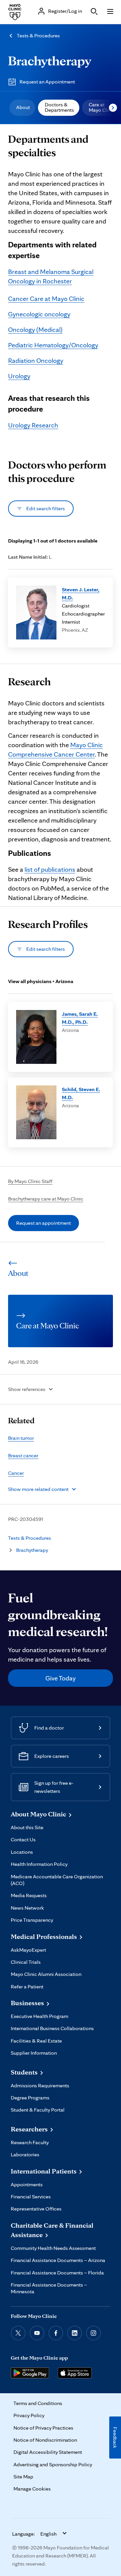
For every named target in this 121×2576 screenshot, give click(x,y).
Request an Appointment (47, 82)
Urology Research (33, 425)
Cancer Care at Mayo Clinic (46, 299)
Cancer (16, 1473)
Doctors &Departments (59, 107)
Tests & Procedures (38, 36)
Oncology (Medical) (35, 329)
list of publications (50, 869)
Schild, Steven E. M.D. (81, 1093)
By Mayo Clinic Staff (30, 1181)
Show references (27, 1389)
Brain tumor (21, 1438)
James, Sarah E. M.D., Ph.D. (80, 1018)
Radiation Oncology (36, 360)
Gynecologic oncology (39, 314)
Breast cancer (23, 1455)
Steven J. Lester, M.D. (81, 594)
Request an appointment (44, 1223)
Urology (19, 376)
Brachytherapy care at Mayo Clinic (46, 1199)
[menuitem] (22, 108)
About (23, 107)
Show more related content (38, 1489)
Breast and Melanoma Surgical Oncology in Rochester (51, 276)
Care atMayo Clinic (102, 107)
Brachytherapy (50, 61)
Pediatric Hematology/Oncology (53, 345)
